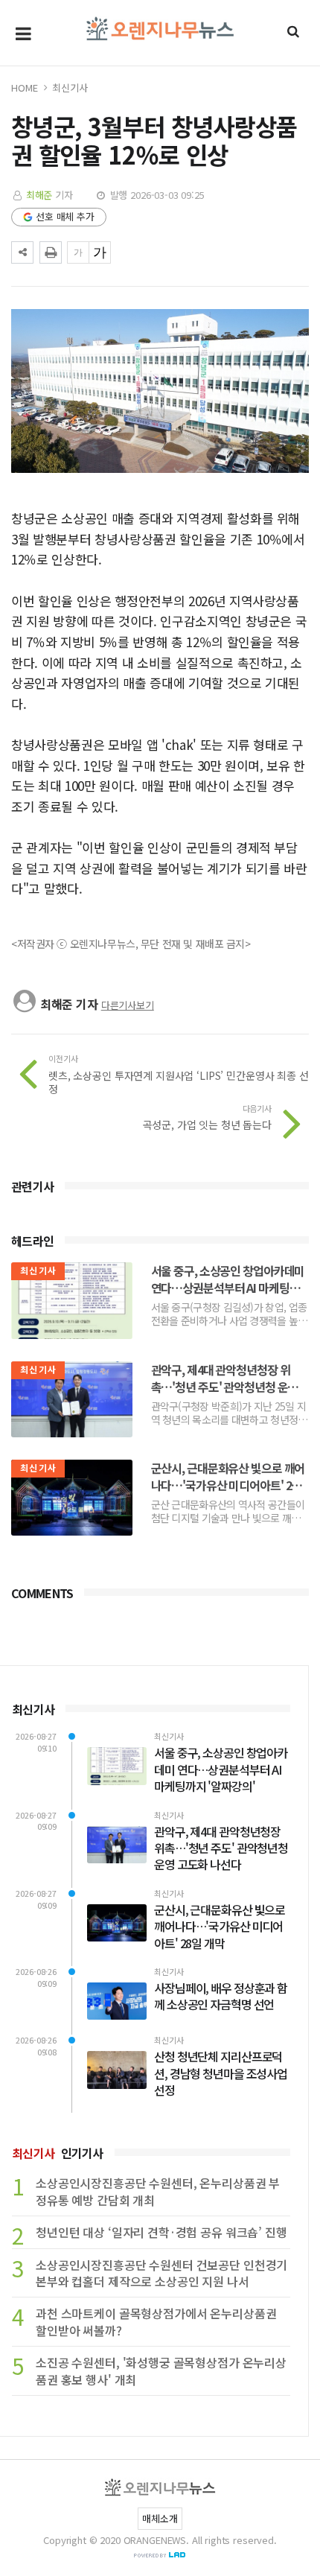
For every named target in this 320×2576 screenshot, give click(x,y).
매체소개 (160, 2518)
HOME (24, 88)
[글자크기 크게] (100, 252)
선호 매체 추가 (65, 216)
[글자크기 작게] (78, 252)
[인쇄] (51, 252)
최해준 (39, 195)
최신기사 (70, 88)
